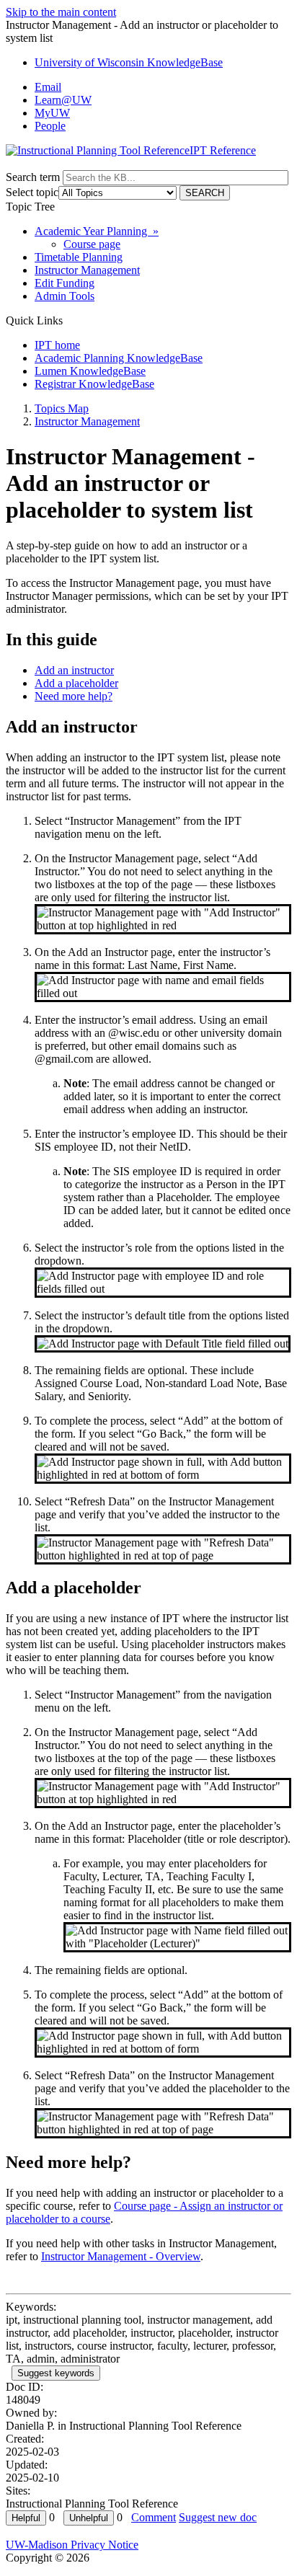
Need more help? (74, 696)
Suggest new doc (218, 2517)
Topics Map (62, 408)
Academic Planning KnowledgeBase (119, 358)
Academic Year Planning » (97, 231)
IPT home (57, 345)
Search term (33, 177)
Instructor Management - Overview (121, 2256)
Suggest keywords (56, 2373)
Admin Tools (65, 296)
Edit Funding (65, 283)
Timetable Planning (79, 257)
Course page (92, 244)
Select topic (32, 192)
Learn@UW (63, 100)
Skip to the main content (61, 12)
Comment (154, 2517)
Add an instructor (74, 670)
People (50, 126)
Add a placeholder (76, 683)
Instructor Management (87, 270)
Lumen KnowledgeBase (90, 371)
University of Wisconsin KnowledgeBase (129, 62)
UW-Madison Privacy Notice (72, 2545)
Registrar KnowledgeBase (94, 384)
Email (48, 87)
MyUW (52, 113)
